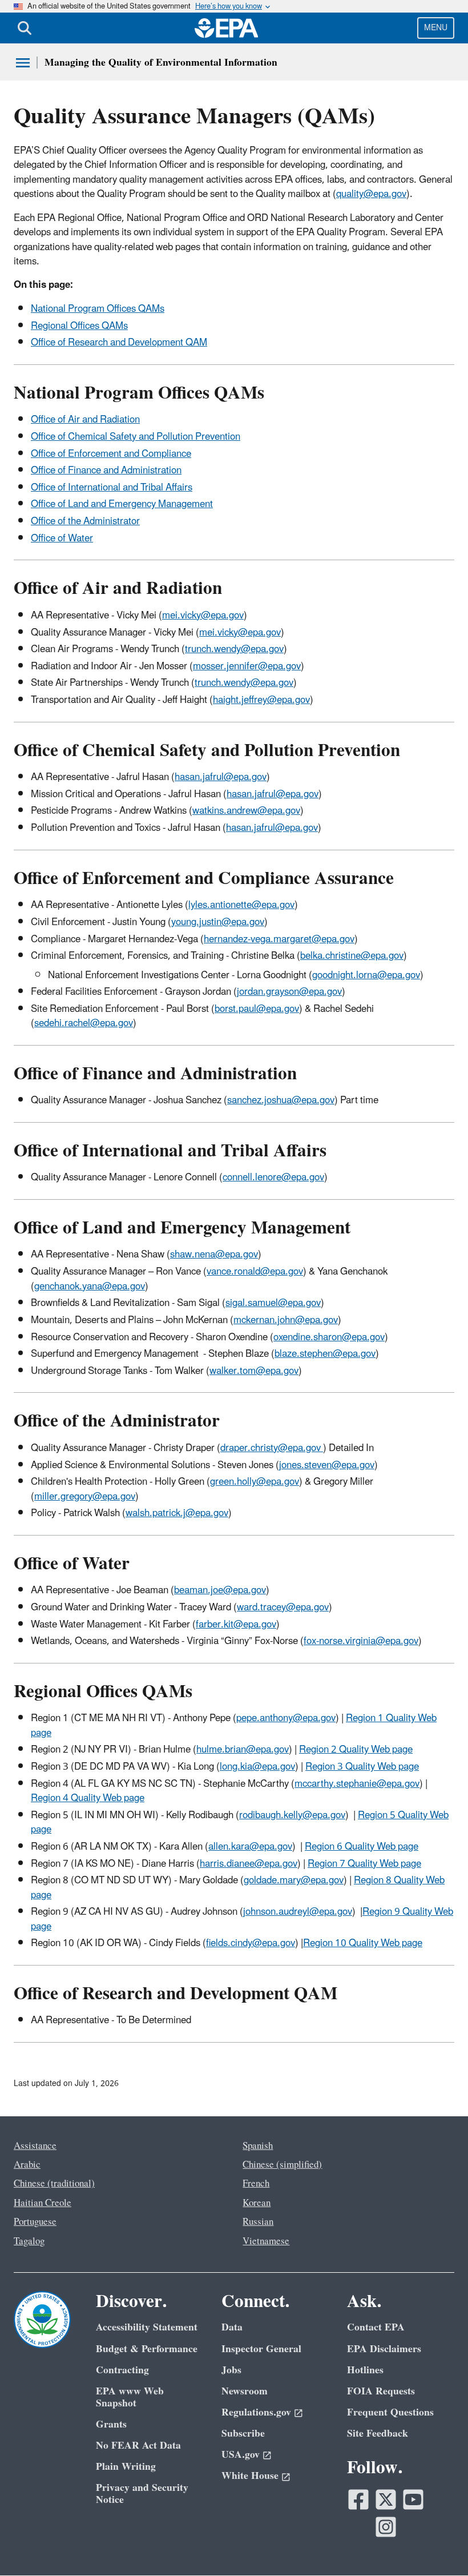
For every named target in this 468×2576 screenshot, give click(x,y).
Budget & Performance (147, 2349)
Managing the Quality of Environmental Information (161, 63)
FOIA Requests (381, 2391)
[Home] (227, 28)
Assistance (35, 2146)
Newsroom (245, 2391)
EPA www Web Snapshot (130, 2397)
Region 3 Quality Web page (362, 1767)
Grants (111, 2424)
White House (250, 2476)
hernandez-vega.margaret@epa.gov (279, 939)
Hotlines (365, 2370)
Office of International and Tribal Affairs (112, 488)
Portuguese (35, 2222)
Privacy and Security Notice (142, 2494)
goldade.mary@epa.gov (294, 1880)
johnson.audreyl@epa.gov (298, 1912)
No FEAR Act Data (138, 2446)
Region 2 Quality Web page (356, 1750)
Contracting (122, 2370)
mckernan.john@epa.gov (286, 1320)
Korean (257, 2203)
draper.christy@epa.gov (272, 1448)
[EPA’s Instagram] (386, 2527)
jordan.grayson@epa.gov (289, 992)
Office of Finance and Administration (106, 471)
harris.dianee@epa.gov (249, 1864)
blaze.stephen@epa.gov (325, 1354)
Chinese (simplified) (282, 2165)
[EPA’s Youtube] (413, 2499)
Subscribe (243, 2434)
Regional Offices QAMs (79, 326)
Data (232, 2327)
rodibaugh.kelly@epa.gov (292, 1815)
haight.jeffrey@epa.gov (261, 700)
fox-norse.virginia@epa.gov (361, 1641)
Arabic (27, 2165)
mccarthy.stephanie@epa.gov (357, 1784)
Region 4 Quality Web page (88, 1798)
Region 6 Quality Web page (362, 1847)
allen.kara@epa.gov (250, 1847)
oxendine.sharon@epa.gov (329, 1337)
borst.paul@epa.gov (257, 1009)
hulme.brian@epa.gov (243, 1750)
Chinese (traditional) (54, 2184)
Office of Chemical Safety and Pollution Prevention (136, 437)
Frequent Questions (390, 2412)
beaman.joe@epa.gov (220, 1590)
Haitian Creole (43, 2203)
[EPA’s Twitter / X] (386, 2499)
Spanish (258, 2146)
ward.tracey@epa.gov (283, 1608)
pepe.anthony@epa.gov (286, 1718)
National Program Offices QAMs (98, 309)
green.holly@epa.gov (255, 1482)
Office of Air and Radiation (85, 420)
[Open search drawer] (25, 28)
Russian (258, 2222)
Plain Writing (126, 2467)
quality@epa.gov (371, 194)
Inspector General (261, 2349)
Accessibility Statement (147, 2327)
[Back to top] (437, 2545)
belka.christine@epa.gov (352, 956)
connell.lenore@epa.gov (273, 1178)
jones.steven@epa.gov (327, 1465)
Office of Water (62, 538)
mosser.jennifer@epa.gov (247, 666)
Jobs (231, 2370)
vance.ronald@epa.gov (255, 1272)
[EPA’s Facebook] (358, 2499)
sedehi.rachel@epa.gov (84, 1023)
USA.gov (241, 2455)
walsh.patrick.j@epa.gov (177, 1513)
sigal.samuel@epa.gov (273, 1303)
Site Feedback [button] (378, 2434)
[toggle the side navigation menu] (23, 63)
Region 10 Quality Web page (363, 1943)
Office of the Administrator (85, 521)
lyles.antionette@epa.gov (241, 905)
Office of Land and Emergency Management (122, 504)
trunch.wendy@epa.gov (234, 649)
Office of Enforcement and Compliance (111, 454)
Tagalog (29, 2241)
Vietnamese (266, 2241)
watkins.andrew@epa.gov (246, 811)
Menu (436, 28)
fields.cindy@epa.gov (251, 1943)
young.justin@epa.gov (218, 922)
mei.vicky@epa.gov (203, 616)
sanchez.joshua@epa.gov (281, 1100)
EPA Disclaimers (384, 2349)
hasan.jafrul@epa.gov (221, 777)
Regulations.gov (256, 2412)
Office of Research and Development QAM (119, 343)
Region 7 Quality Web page (364, 1864)
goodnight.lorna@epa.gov (366, 975)
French (256, 2184)
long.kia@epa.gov (257, 1767)
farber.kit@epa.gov (236, 1625)
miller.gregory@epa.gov (85, 1497)
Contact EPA (376, 2327)
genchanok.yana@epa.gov (90, 1287)
